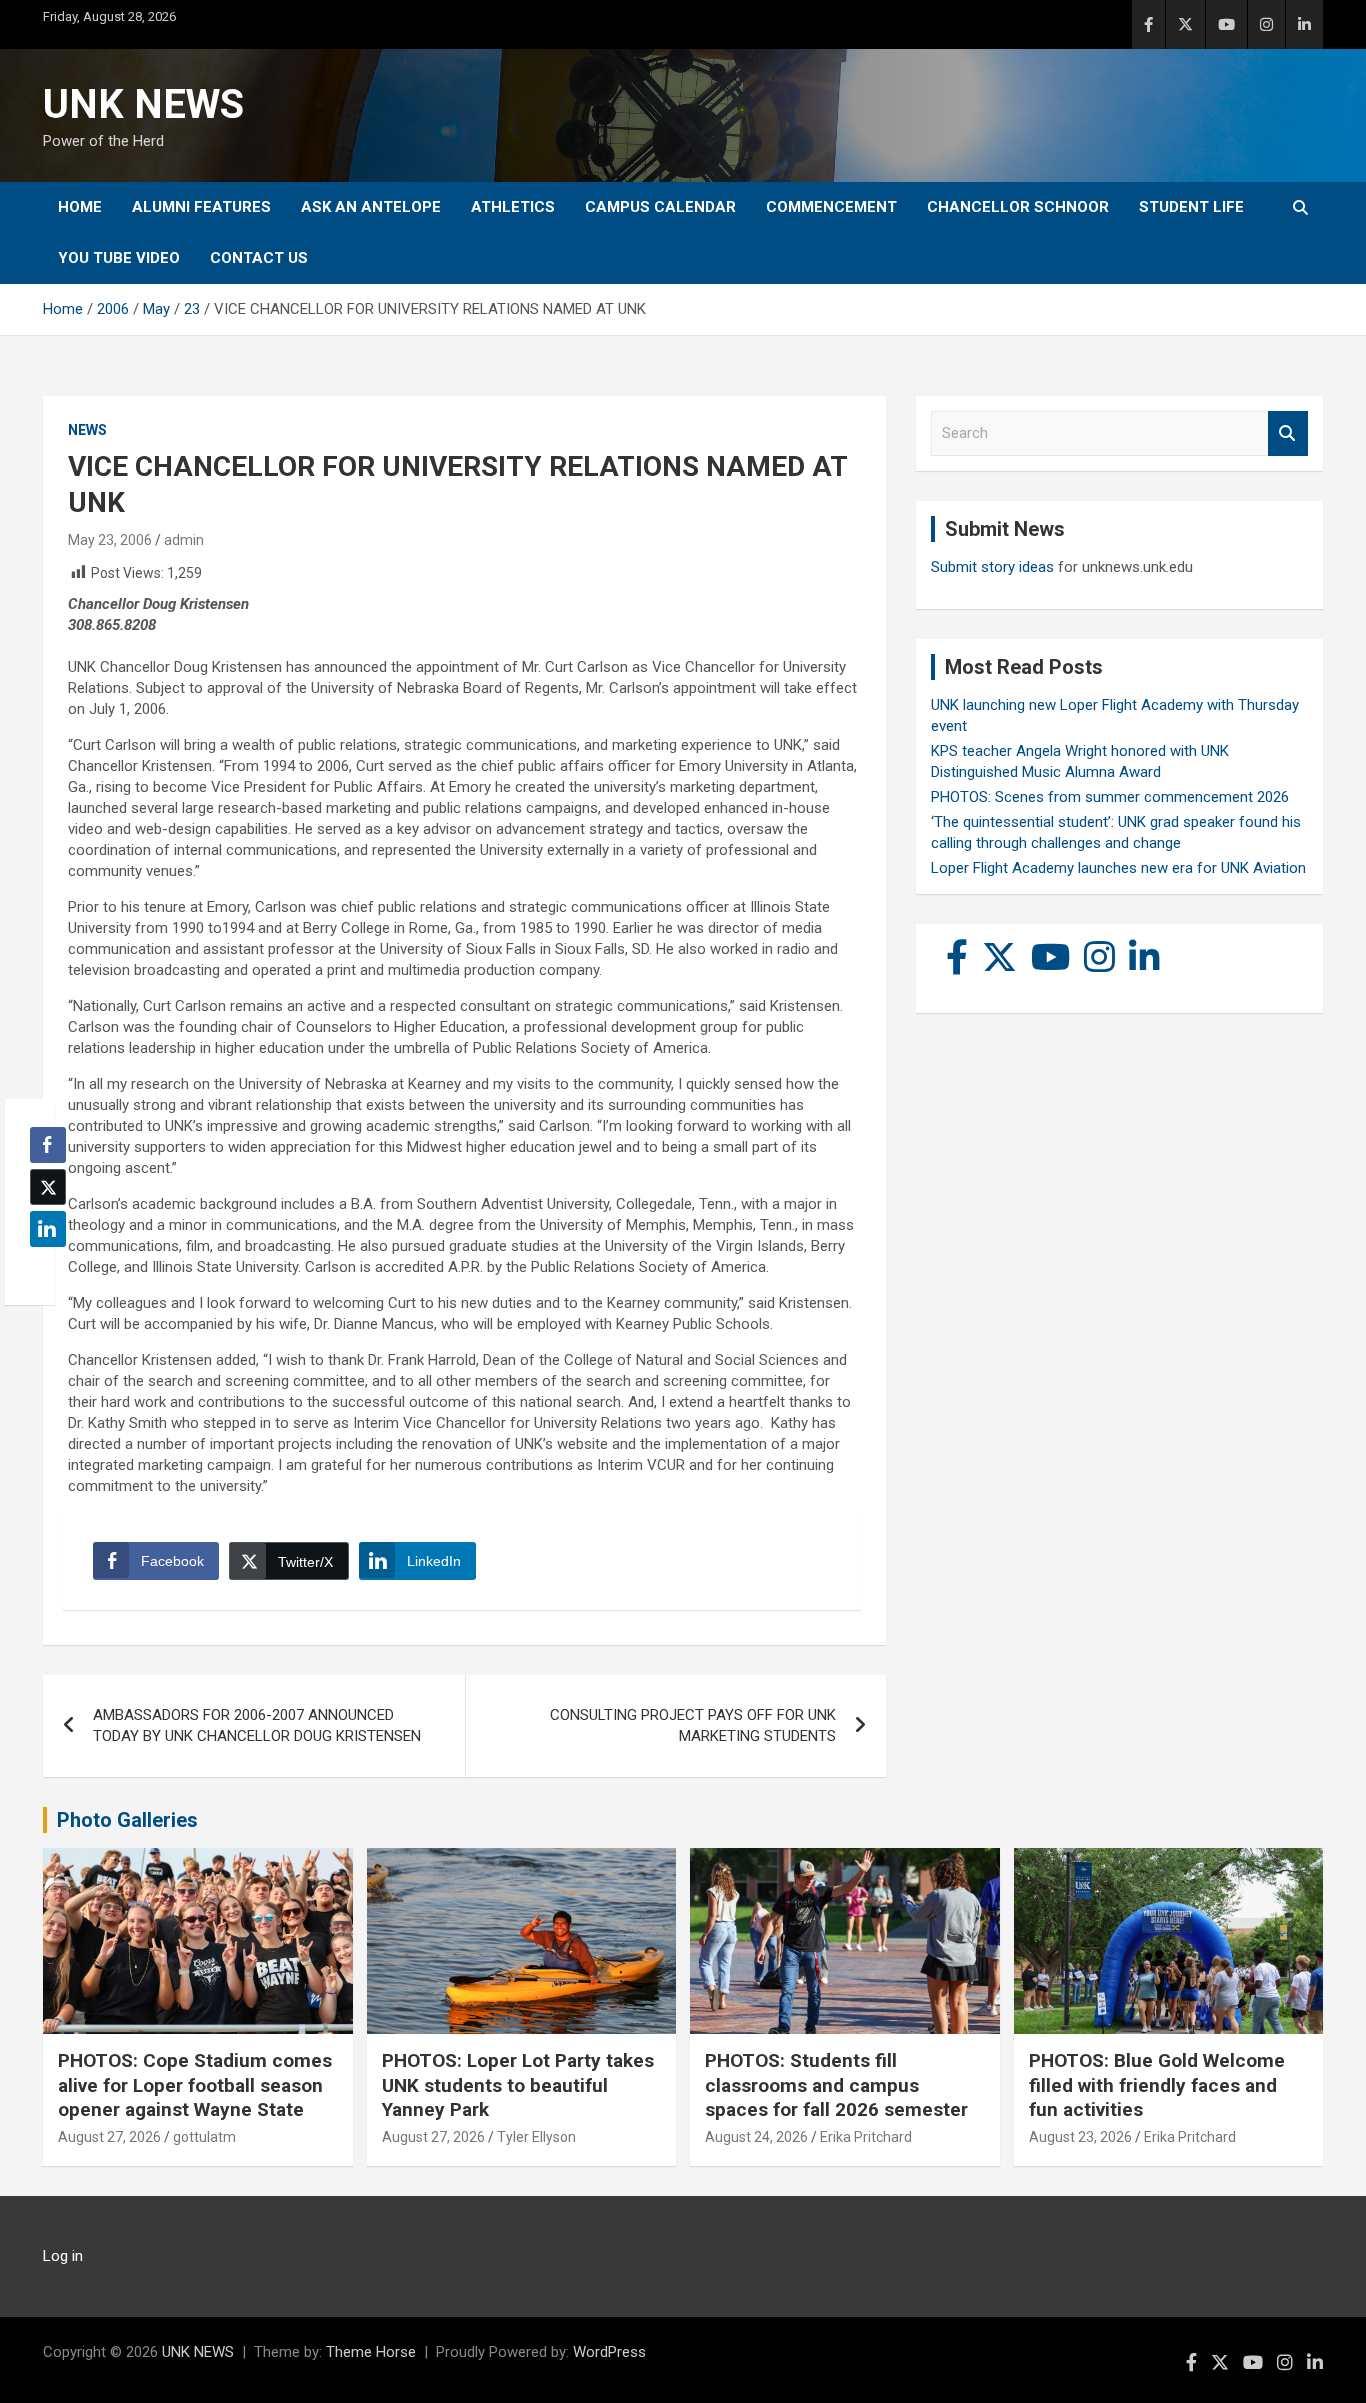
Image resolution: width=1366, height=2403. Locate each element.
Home (80, 207)
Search (1288, 433)
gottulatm (204, 2137)
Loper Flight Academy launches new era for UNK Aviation (1118, 868)
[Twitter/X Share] (48, 1187)
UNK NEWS (143, 104)
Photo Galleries (127, 1820)
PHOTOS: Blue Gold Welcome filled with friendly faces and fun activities (1157, 2085)
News (87, 430)
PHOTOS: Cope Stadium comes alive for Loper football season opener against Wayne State (195, 2085)
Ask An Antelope (371, 207)
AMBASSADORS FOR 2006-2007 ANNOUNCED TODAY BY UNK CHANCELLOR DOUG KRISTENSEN (257, 1725)
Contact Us (259, 258)
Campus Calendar (660, 207)
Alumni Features (201, 207)
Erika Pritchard (866, 2137)
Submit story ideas (992, 567)
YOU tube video (119, 258)
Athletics (513, 207)
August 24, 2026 (756, 2137)
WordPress (609, 2352)
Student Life (1191, 207)
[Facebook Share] (48, 1145)
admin (184, 540)
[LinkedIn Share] (48, 1229)
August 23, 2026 (1080, 2137)
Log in (63, 2256)
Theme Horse (371, 2352)
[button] (42, 1268)
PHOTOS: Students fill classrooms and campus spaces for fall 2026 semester (836, 2085)
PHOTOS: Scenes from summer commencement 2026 (1110, 797)
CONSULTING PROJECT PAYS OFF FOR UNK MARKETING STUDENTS (693, 1725)
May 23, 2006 (110, 540)
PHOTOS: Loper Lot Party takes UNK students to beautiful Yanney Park (518, 2085)
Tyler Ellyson (536, 2137)
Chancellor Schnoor (1018, 207)
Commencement (831, 207)
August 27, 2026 (109, 2137)
